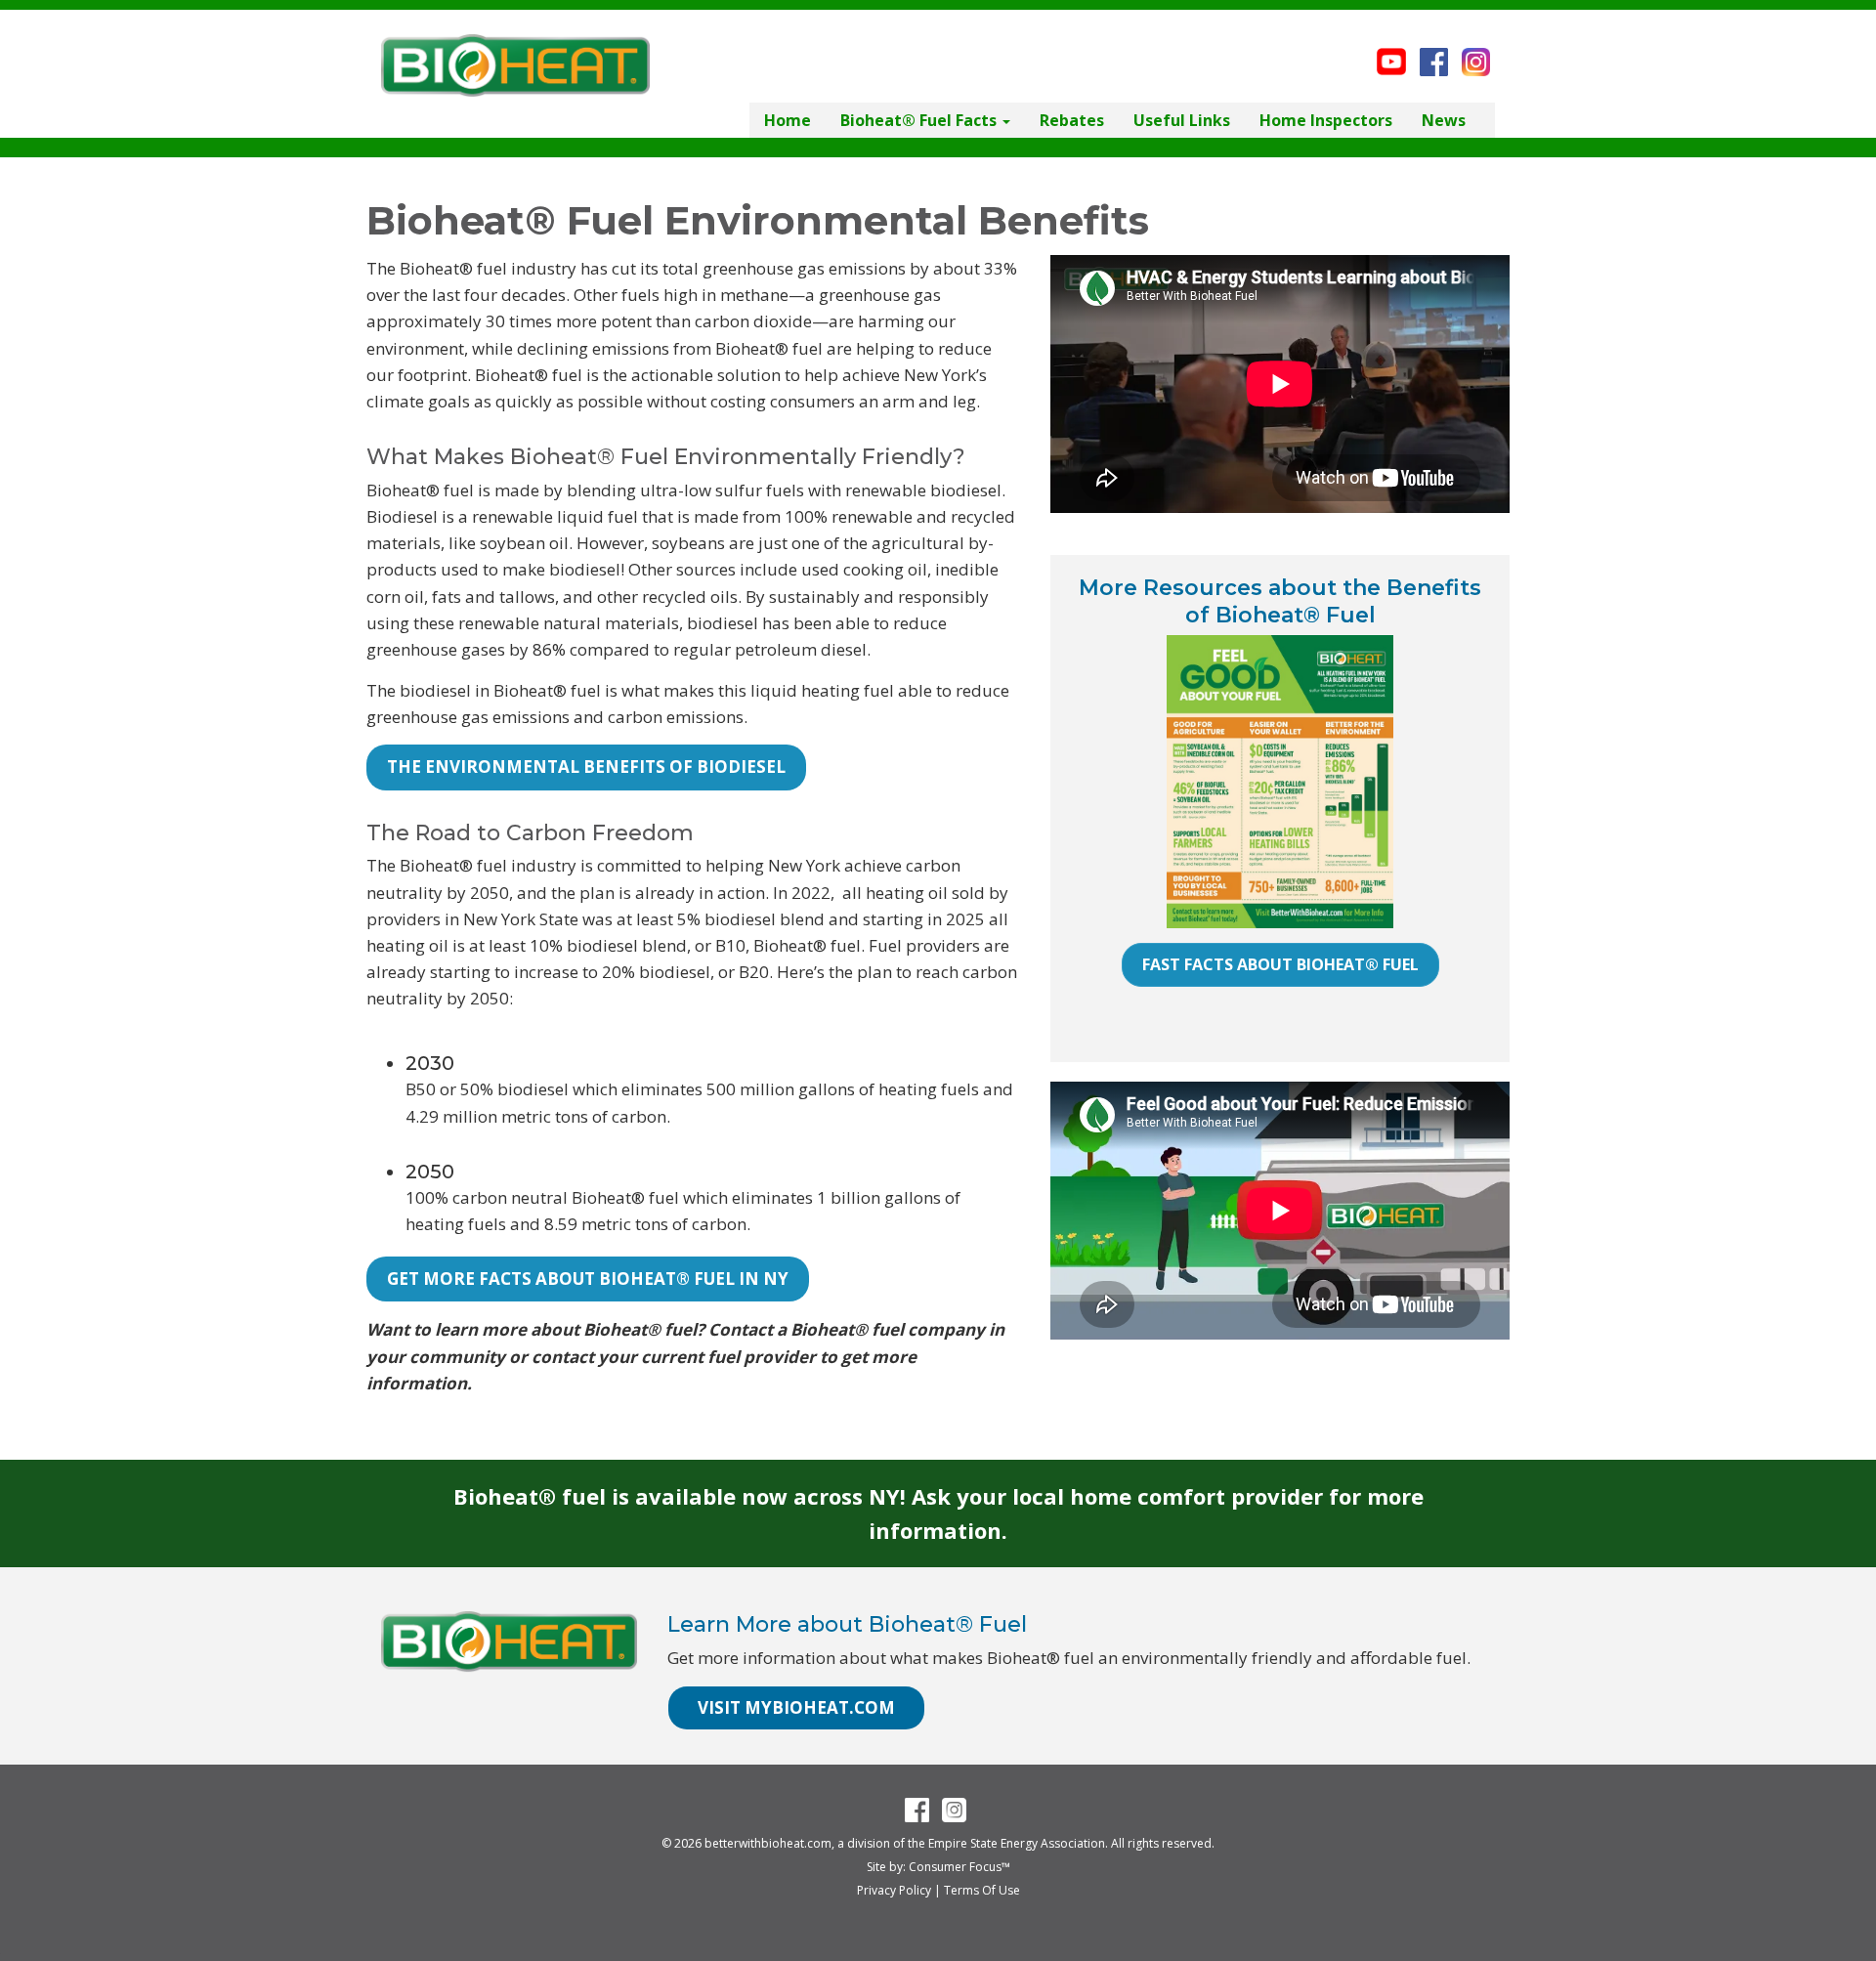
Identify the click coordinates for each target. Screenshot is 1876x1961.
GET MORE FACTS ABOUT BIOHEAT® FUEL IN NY (588, 1279)
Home (788, 120)
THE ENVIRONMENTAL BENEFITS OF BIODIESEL (586, 767)
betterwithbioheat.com (768, 1843)
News (1444, 120)
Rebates (1072, 120)
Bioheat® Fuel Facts (920, 120)
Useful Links (1182, 120)
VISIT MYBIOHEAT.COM (796, 1707)
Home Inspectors (1326, 120)
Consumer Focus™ (959, 1867)
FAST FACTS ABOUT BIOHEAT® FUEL (1280, 964)
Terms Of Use (982, 1890)
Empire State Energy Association (1017, 1843)
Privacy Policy (894, 1890)
